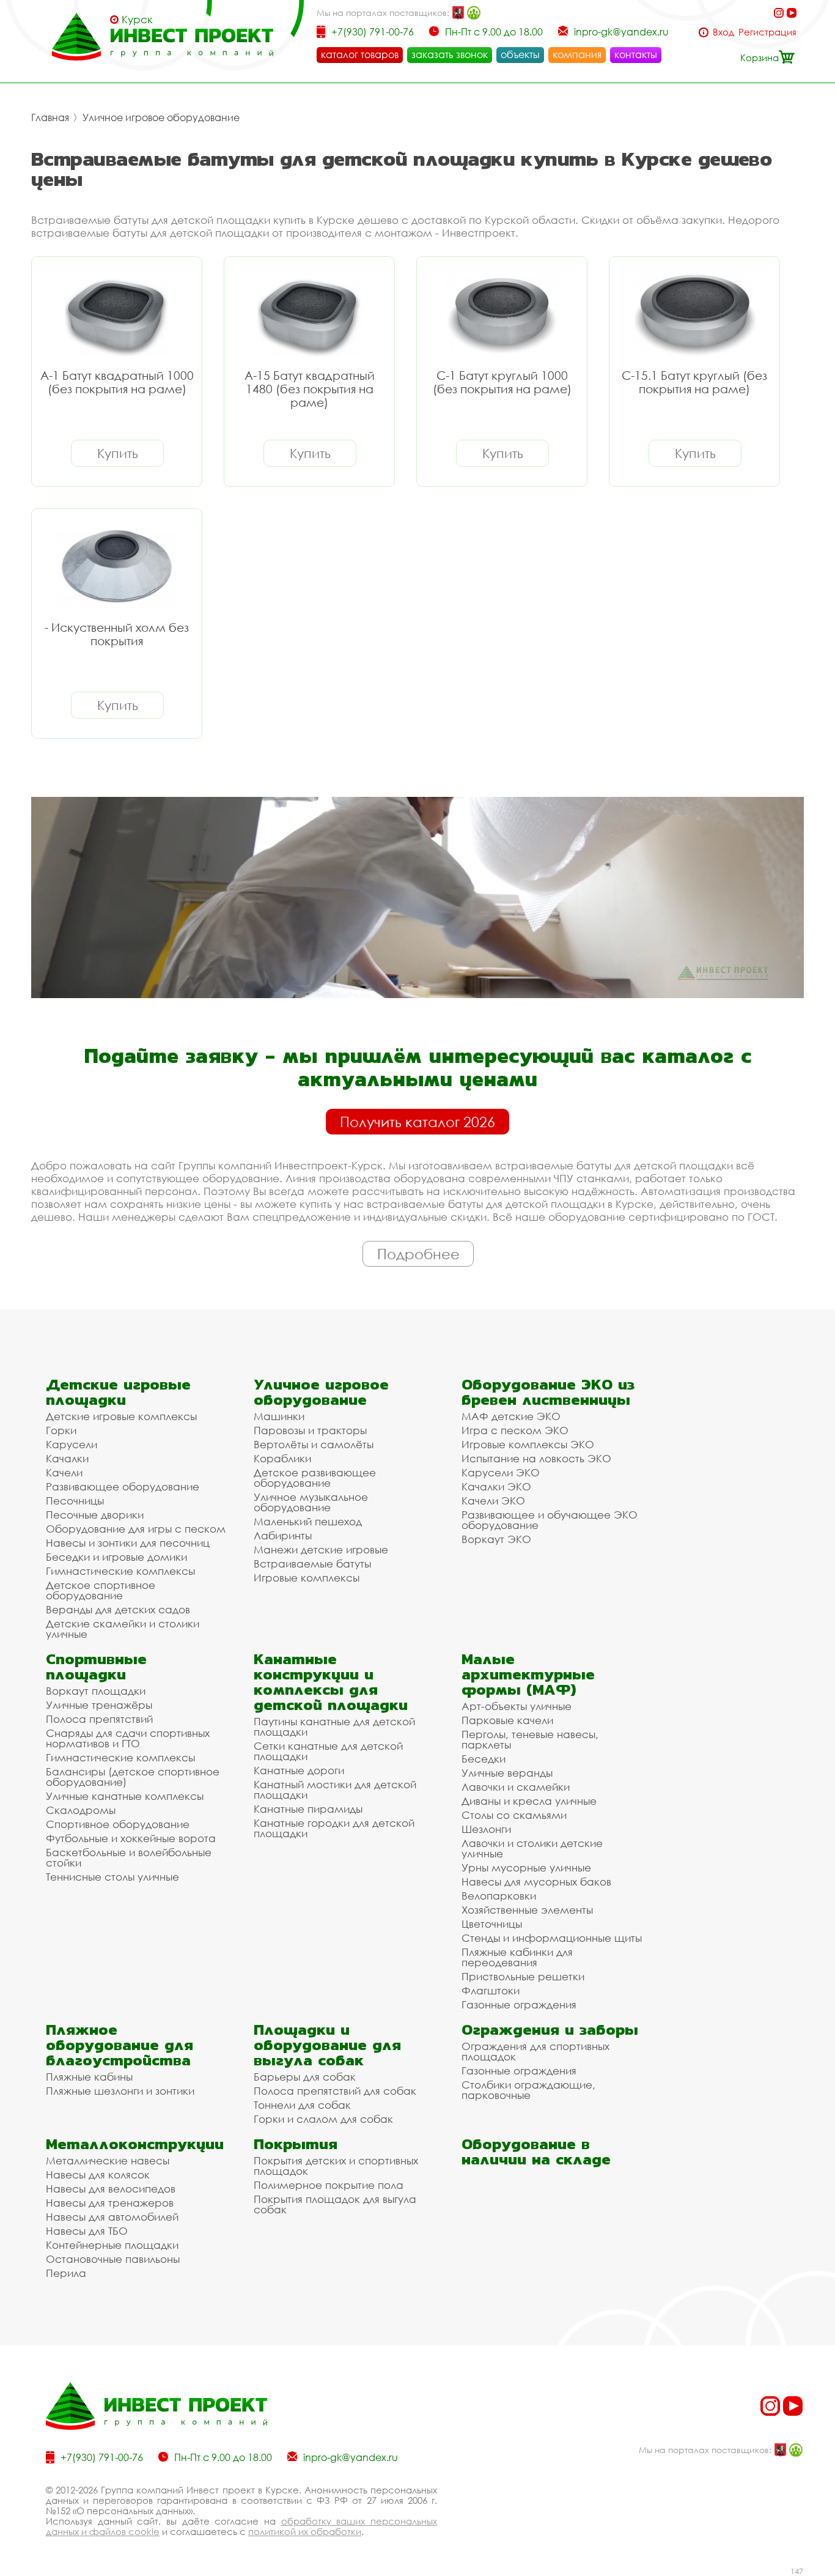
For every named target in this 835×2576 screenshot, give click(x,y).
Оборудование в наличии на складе (536, 2152)
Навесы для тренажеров (110, 2203)
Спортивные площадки (96, 1667)
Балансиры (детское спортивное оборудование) (133, 1777)
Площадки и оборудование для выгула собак (327, 2045)
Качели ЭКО (493, 1501)
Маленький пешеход (308, 1521)
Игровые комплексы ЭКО (528, 1444)
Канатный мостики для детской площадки (335, 1790)
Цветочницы (492, 1924)
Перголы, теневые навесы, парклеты (530, 1739)
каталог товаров (360, 54)
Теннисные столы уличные (112, 1877)
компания (577, 54)
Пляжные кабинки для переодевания (517, 1957)
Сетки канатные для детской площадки (328, 1751)
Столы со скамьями (514, 1815)
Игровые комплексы (307, 1578)
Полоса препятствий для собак (335, 2091)
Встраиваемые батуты (312, 1564)
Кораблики (282, 1458)
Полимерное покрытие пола (329, 2185)
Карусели (72, 1444)
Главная (50, 117)
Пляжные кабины (89, 2077)
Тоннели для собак (302, 2105)
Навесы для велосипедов (111, 2189)
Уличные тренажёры (99, 1705)
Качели (64, 1472)
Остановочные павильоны (113, 2259)
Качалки (67, 1458)
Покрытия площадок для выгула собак (335, 2204)
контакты (636, 54)
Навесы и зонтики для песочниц (128, 1543)
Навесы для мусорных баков (536, 1882)
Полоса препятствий (99, 1719)
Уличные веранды (507, 1773)
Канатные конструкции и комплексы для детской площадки (331, 1682)
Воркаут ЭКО (496, 1539)
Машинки (279, 1416)
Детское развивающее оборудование (315, 1478)
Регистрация (767, 32)
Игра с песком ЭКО (515, 1430)
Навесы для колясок (98, 2174)
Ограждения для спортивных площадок (535, 2051)
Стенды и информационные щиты (552, 1938)
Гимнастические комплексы (120, 1571)
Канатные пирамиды (308, 1809)
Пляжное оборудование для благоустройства (120, 2045)
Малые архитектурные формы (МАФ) (528, 1674)
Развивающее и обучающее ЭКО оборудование (550, 1520)
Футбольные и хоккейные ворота (131, 1838)
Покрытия (296, 2144)
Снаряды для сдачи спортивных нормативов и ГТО (128, 1738)
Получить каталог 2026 (417, 1122)
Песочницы (75, 1501)
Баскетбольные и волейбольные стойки (129, 1857)
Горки (61, 1430)
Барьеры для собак (305, 2077)
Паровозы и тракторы (310, 1430)
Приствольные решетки (523, 1976)
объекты (520, 54)
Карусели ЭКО (501, 1472)
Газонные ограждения (519, 2004)
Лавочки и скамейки (516, 1787)
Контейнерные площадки (112, 2245)
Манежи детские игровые (321, 1549)
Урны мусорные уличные (526, 1867)
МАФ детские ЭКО (511, 1416)
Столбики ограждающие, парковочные (528, 2090)
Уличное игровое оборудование (161, 117)
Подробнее (418, 1254)
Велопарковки (499, 1896)
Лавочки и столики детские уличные (532, 1848)
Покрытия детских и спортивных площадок (336, 2166)
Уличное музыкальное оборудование (311, 1502)
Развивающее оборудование (123, 1486)
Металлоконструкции (135, 2144)
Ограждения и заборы (550, 2030)
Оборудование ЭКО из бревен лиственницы (548, 1392)
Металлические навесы (108, 2160)
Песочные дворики (95, 1515)
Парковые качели (507, 1720)
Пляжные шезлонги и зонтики (120, 2091)
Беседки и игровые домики (116, 1557)
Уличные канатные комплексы (125, 1796)
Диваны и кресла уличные (529, 1801)
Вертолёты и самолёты (314, 1444)
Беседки (484, 1759)
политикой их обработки (305, 2531)
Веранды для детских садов (118, 1609)
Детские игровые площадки (118, 1392)
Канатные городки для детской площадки (334, 1828)
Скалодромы (81, 1810)
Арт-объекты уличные (517, 1706)
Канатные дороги (299, 1770)
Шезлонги (486, 1829)
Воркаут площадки (96, 1691)
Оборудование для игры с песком (136, 1529)
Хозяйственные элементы (527, 1910)
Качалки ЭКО (496, 1486)
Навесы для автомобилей (112, 2217)
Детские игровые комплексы (121, 1416)
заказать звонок (450, 54)
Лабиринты (283, 1535)
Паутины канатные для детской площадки (334, 1727)
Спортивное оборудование (118, 1824)
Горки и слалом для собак (323, 2119)
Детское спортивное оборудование (101, 1590)
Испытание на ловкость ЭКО (536, 1458)
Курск (137, 20)
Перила (66, 2273)
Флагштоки (491, 1990)
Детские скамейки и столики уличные (123, 1629)
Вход (723, 32)
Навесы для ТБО (87, 2231)
